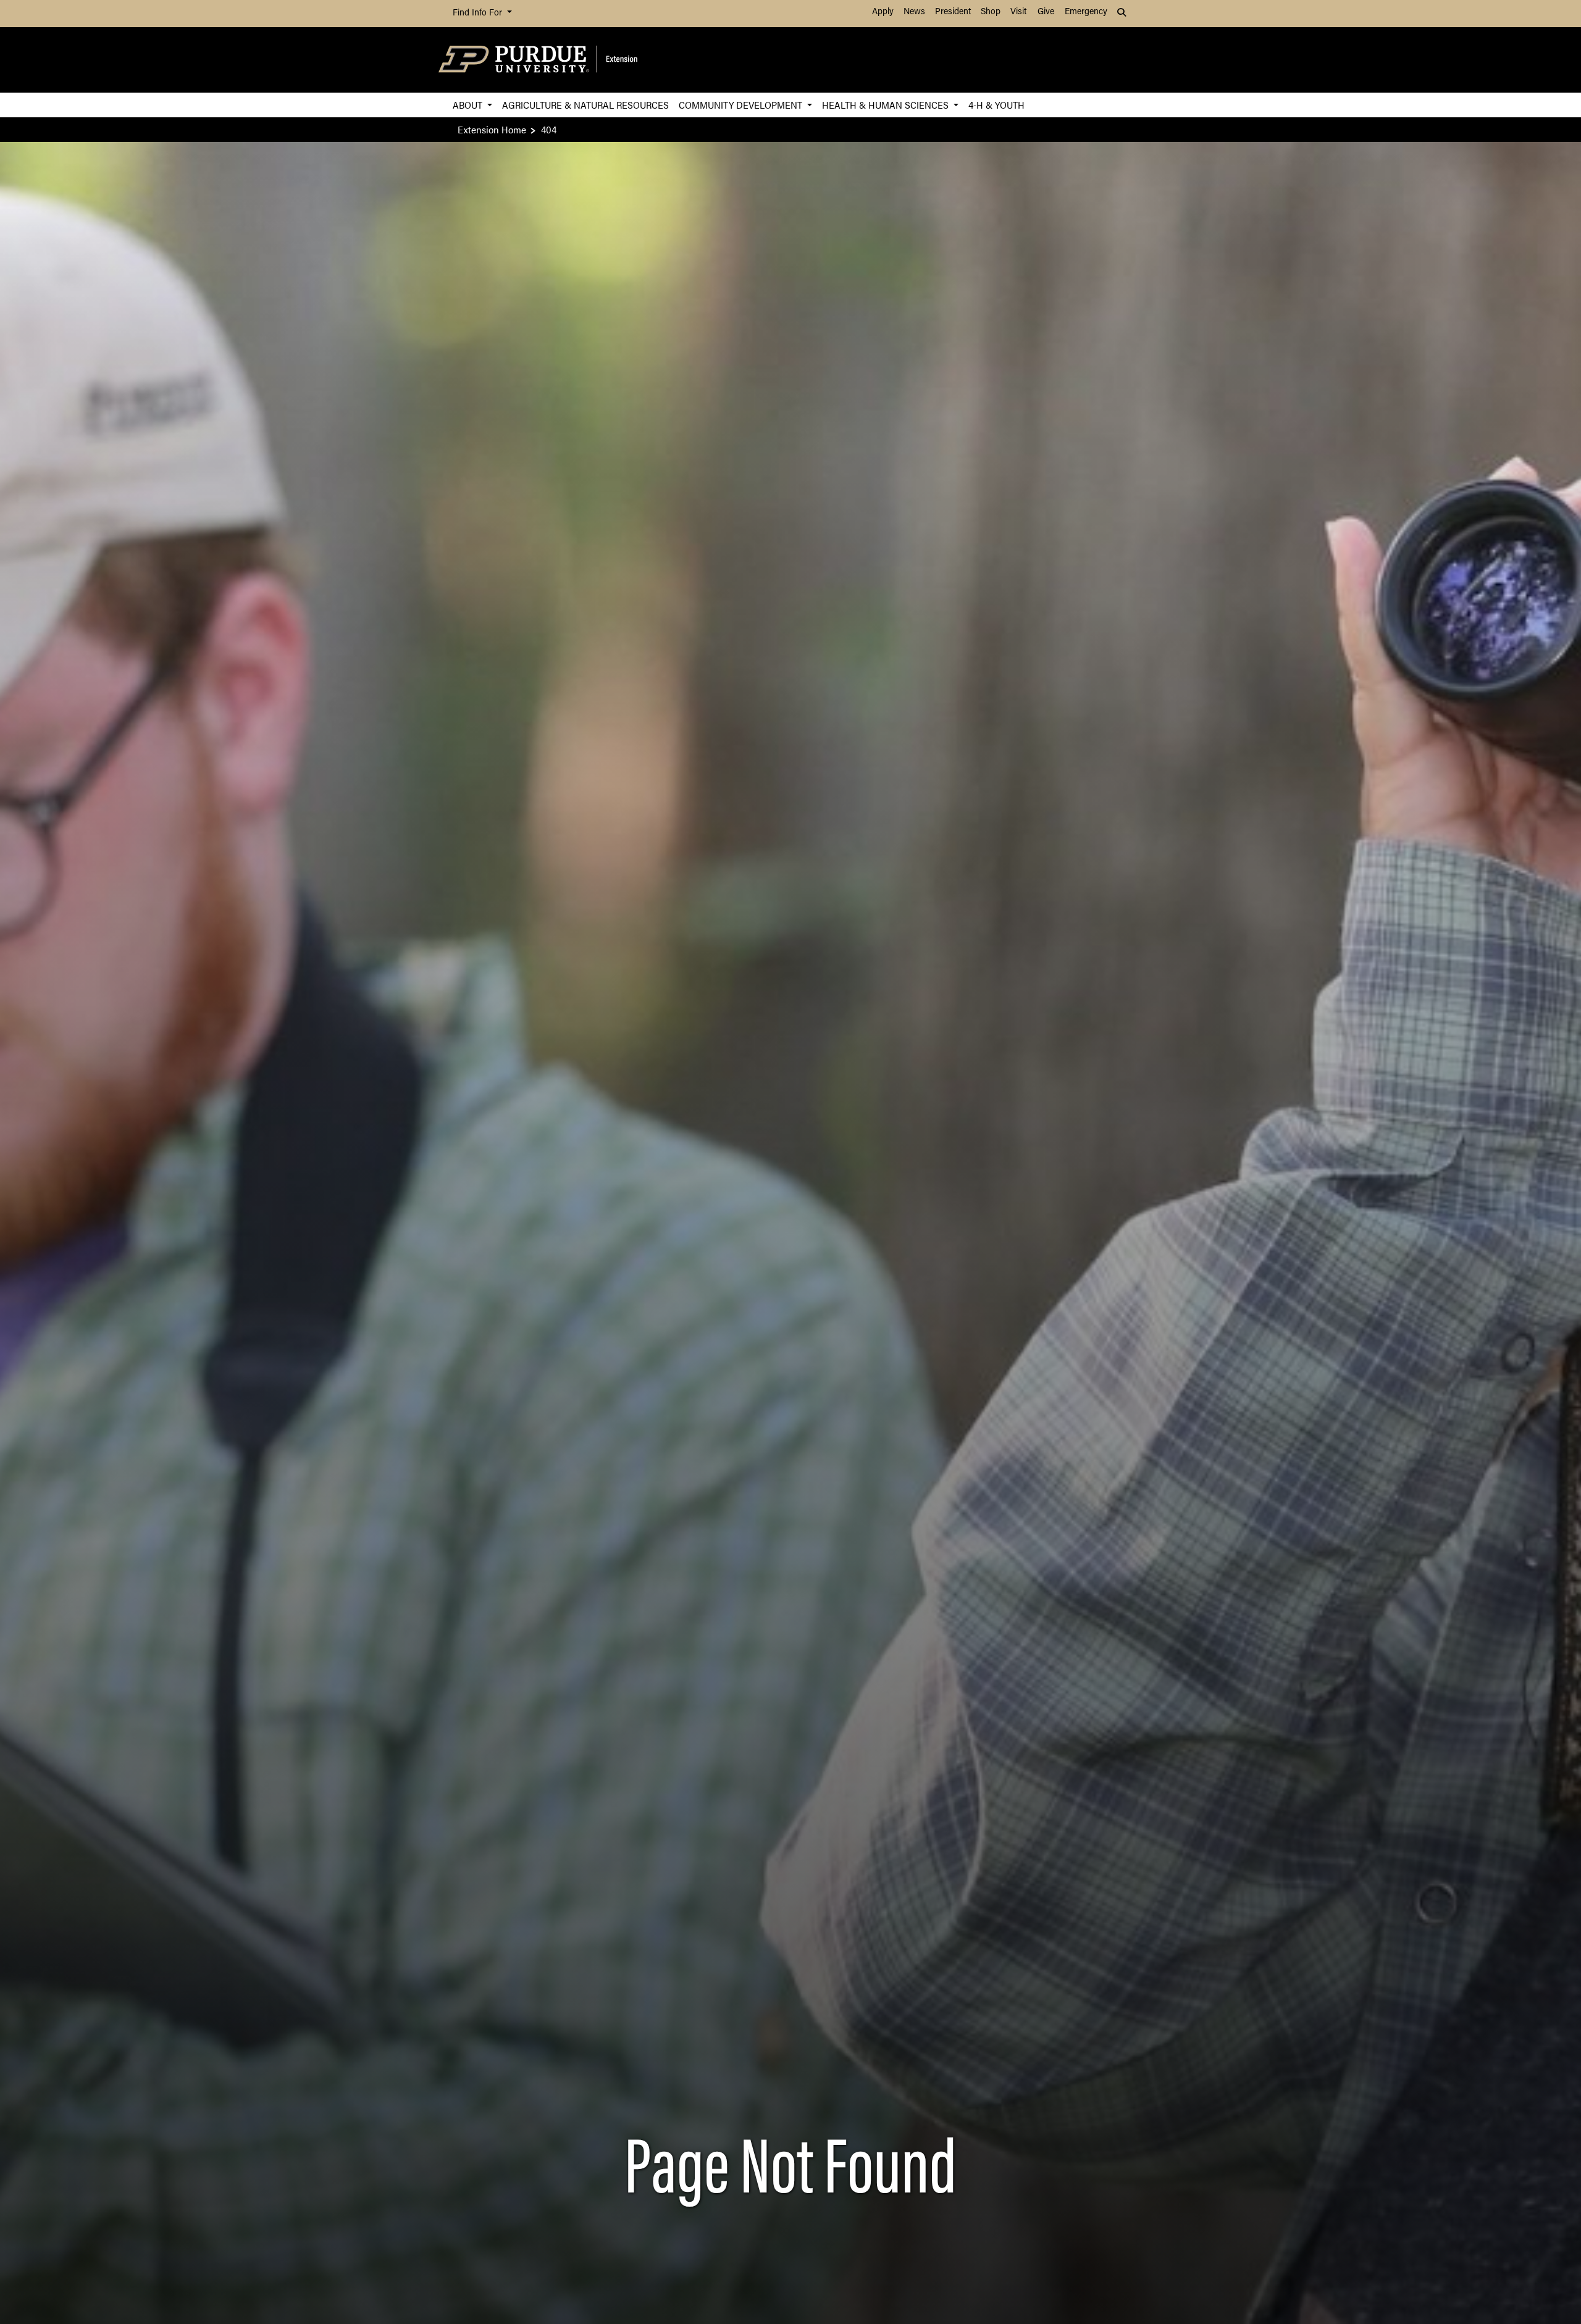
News (914, 12)
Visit (1018, 12)
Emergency (1086, 12)
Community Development (742, 105)
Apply (883, 12)
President (953, 12)
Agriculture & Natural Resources (585, 105)
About (469, 105)
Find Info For (479, 13)
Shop (991, 12)
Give (1046, 12)
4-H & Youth (996, 105)
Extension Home (492, 129)
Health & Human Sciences (887, 105)
